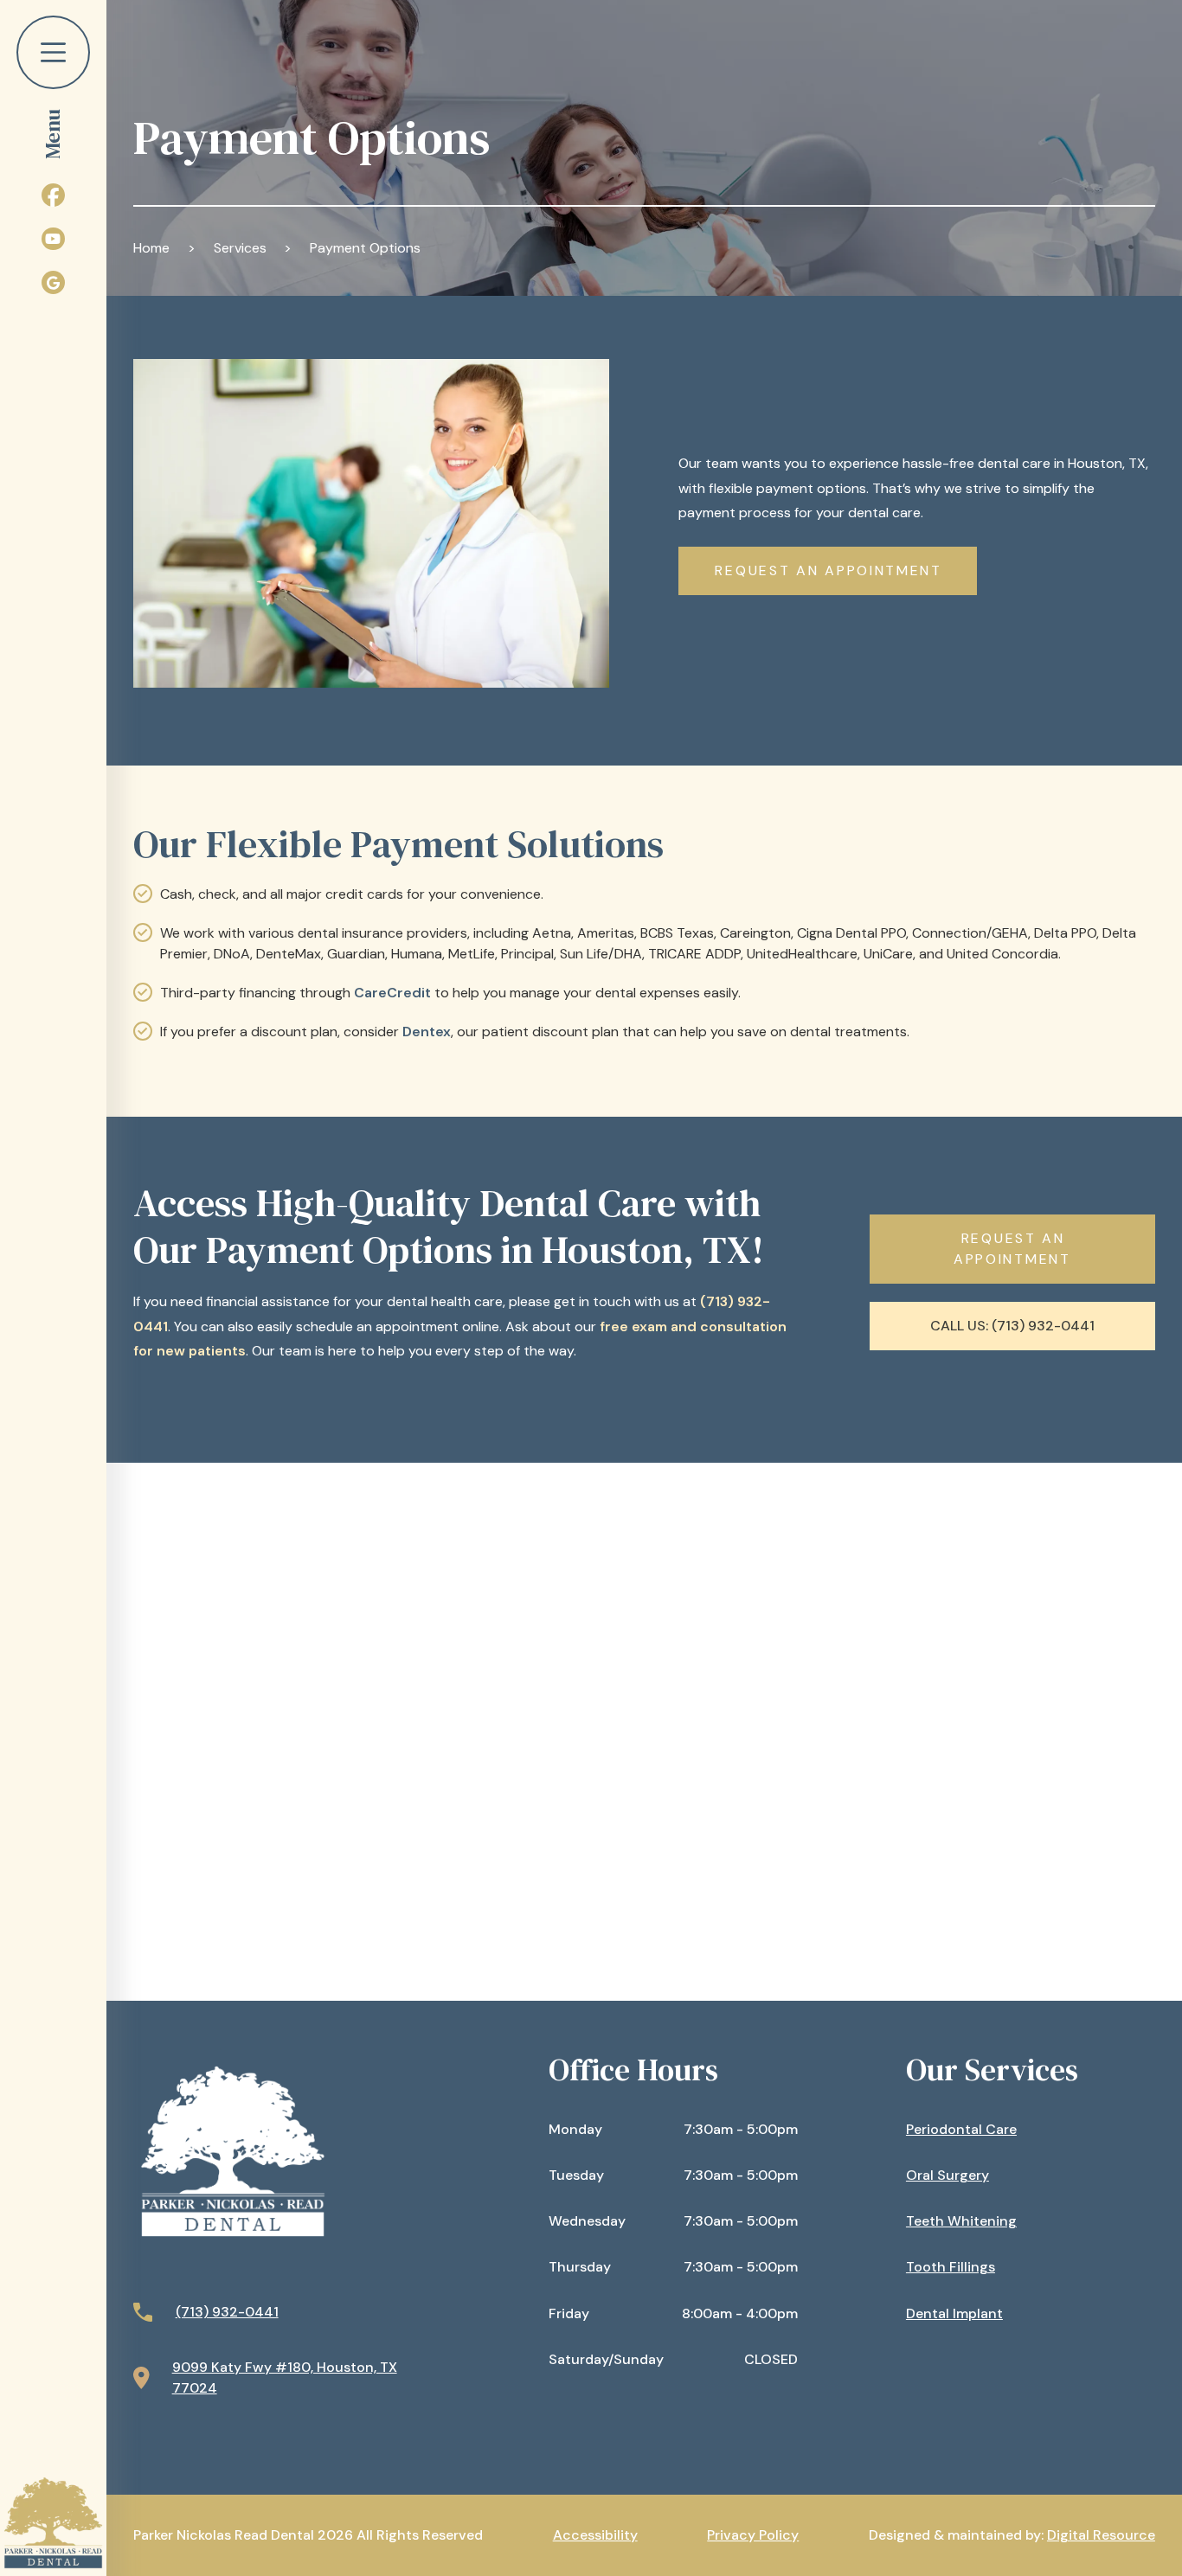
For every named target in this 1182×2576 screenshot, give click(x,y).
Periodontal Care (961, 2129)
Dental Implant (954, 2313)
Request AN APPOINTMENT (828, 570)
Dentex (427, 1032)
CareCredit (394, 993)
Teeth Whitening (961, 2221)
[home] (53, 2523)
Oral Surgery (948, 2175)
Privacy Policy (753, 2535)
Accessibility (595, 2535)
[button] (53, 80)
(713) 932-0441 (227, 2312)
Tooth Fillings (951, 2267)
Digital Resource (1101, 2535)
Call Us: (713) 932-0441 (1012, 1326)
